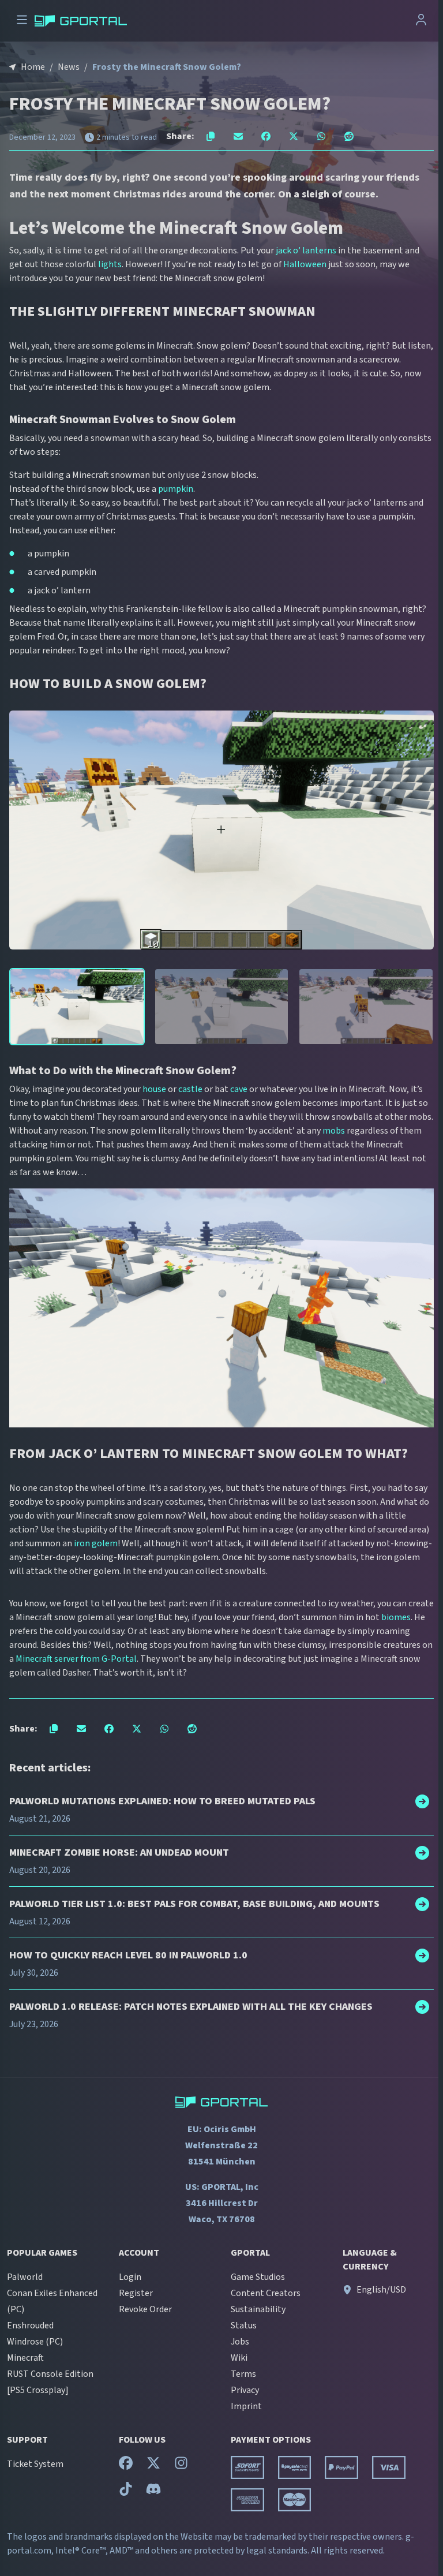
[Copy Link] (211, 136)
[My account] (421, 21)
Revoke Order (145, 2309)
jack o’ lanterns (306, 251)
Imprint (246, 2406)
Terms (243, 2374)
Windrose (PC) (35, 2342)
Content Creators (266, 2293)
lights (110, 264)
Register (136, 2293)
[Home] (81, 21)
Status (244, 2325)
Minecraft (25, 2358)
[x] (153, 2466)
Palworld (25, 2277)
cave (239, 1089)
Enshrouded (30, 2325)
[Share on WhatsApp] (321, 136)
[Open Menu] (22, 21)
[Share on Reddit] (349, 136)
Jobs (240, 2342)
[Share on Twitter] (294, 136)
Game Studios (258, 2277)
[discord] (153, 2492)
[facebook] (126, 2466)
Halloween (305, 264)
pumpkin (176, 489)
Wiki (239, 2358)
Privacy (245, 2390)
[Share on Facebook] (266, 136)
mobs (334, 1131)
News (69, 67)
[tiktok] (126, 2492)
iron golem (96, 1543)
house (154, 1089)
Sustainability (258, 2309)
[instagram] (181, 2466)
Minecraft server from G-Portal (76, 1659)
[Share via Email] (238, 136)
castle (190, 1089)
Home (33, 67)
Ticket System (35, 2464)
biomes (396, 1617)
